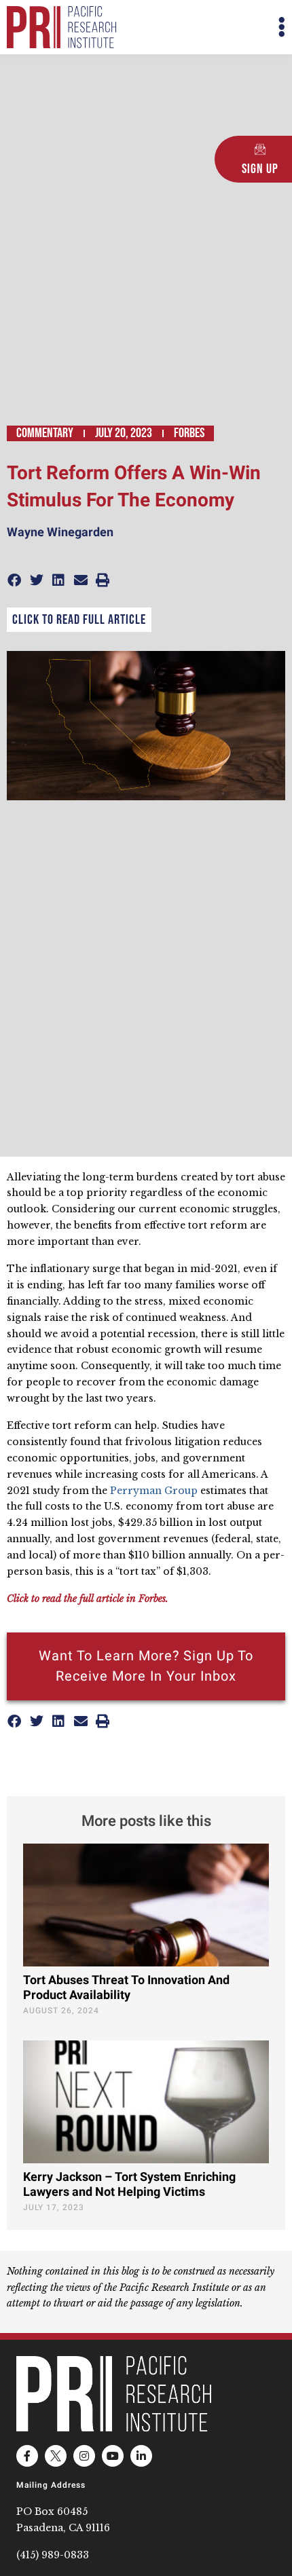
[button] (216, 27)
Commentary (45, 433)
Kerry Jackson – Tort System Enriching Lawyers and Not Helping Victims (129, 2185)
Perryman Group (154, 1491)
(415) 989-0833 (53, 2555)
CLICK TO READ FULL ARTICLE (79, 620)
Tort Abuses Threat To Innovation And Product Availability (126, 1988)
